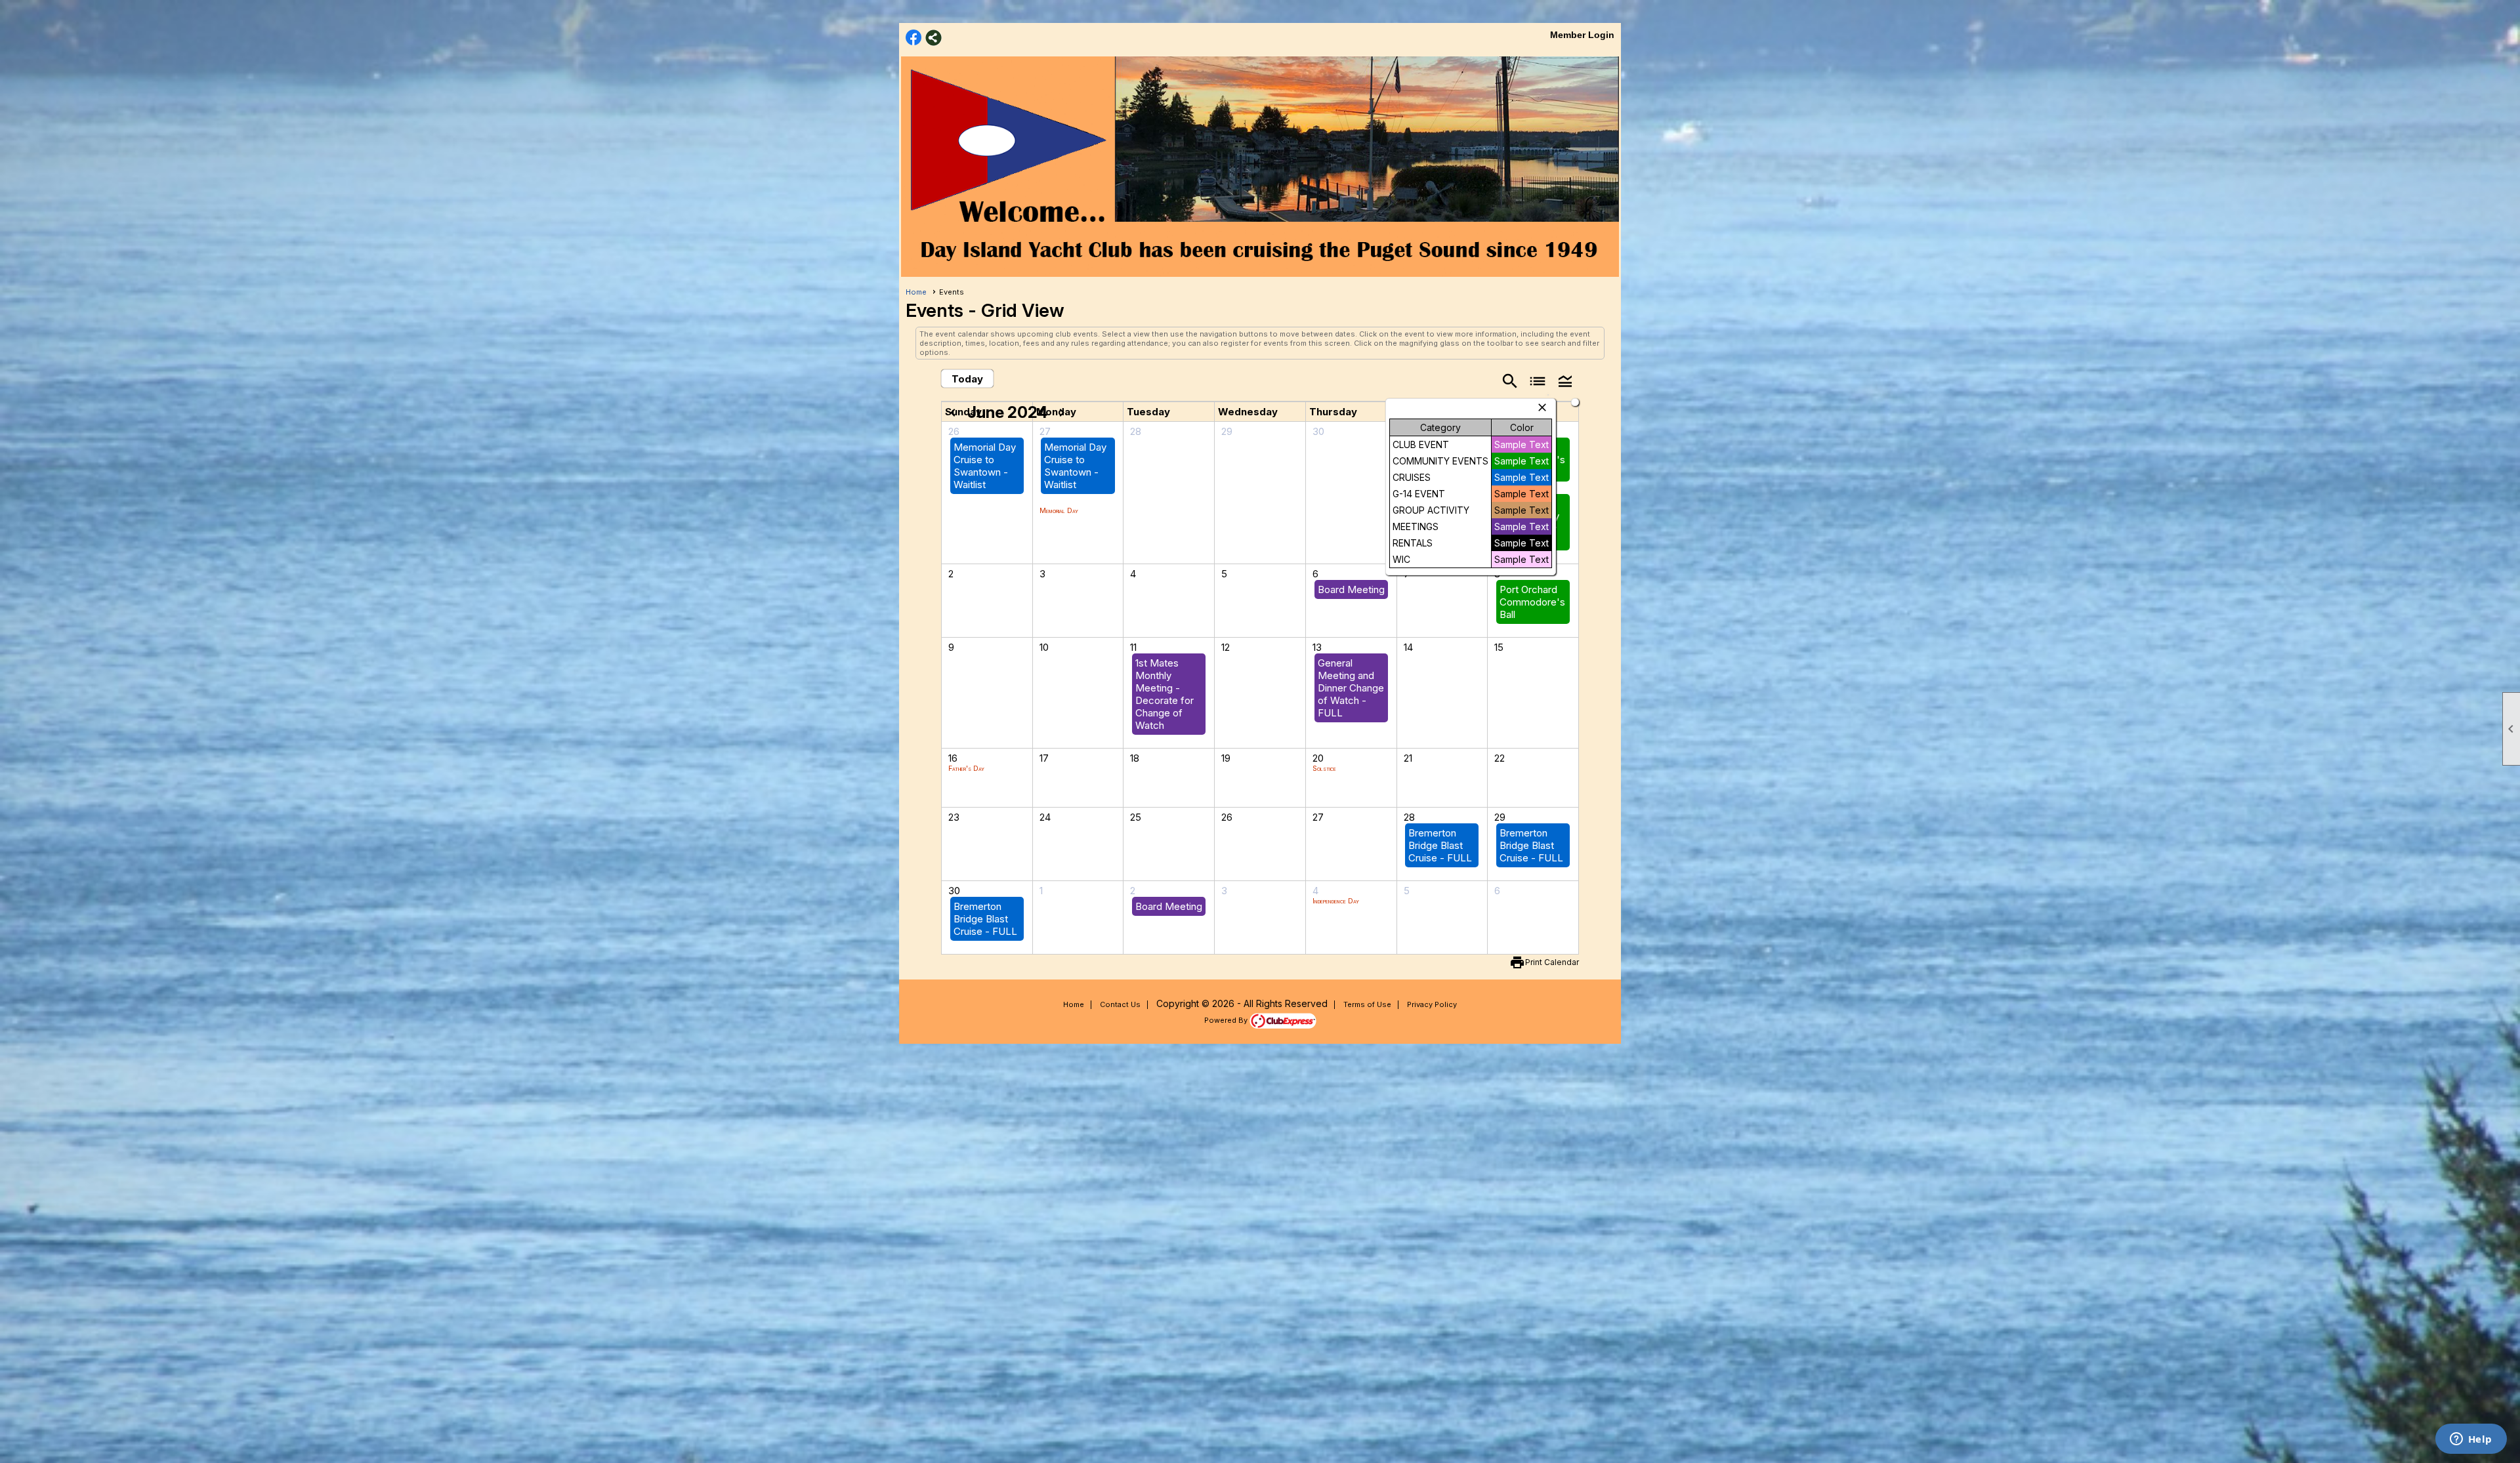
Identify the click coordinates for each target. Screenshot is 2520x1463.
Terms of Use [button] (1367, 1004)
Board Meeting (1351, 589)
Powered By (1227, 1020)
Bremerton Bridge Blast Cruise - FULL (1440, 845)
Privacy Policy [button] (1432, 1004)
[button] (1565, 380)
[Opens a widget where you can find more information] (2471, 1440)
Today (967, 379)
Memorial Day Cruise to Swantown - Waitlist (985, 466)
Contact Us (1120, 1004)
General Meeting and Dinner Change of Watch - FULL (1351, 688)
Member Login (1582, 35)
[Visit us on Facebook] (914, 38)
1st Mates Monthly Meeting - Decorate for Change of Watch (1165, 694)
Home (916, 292)
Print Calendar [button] (1552, 962)
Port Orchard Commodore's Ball (1532, 602)
